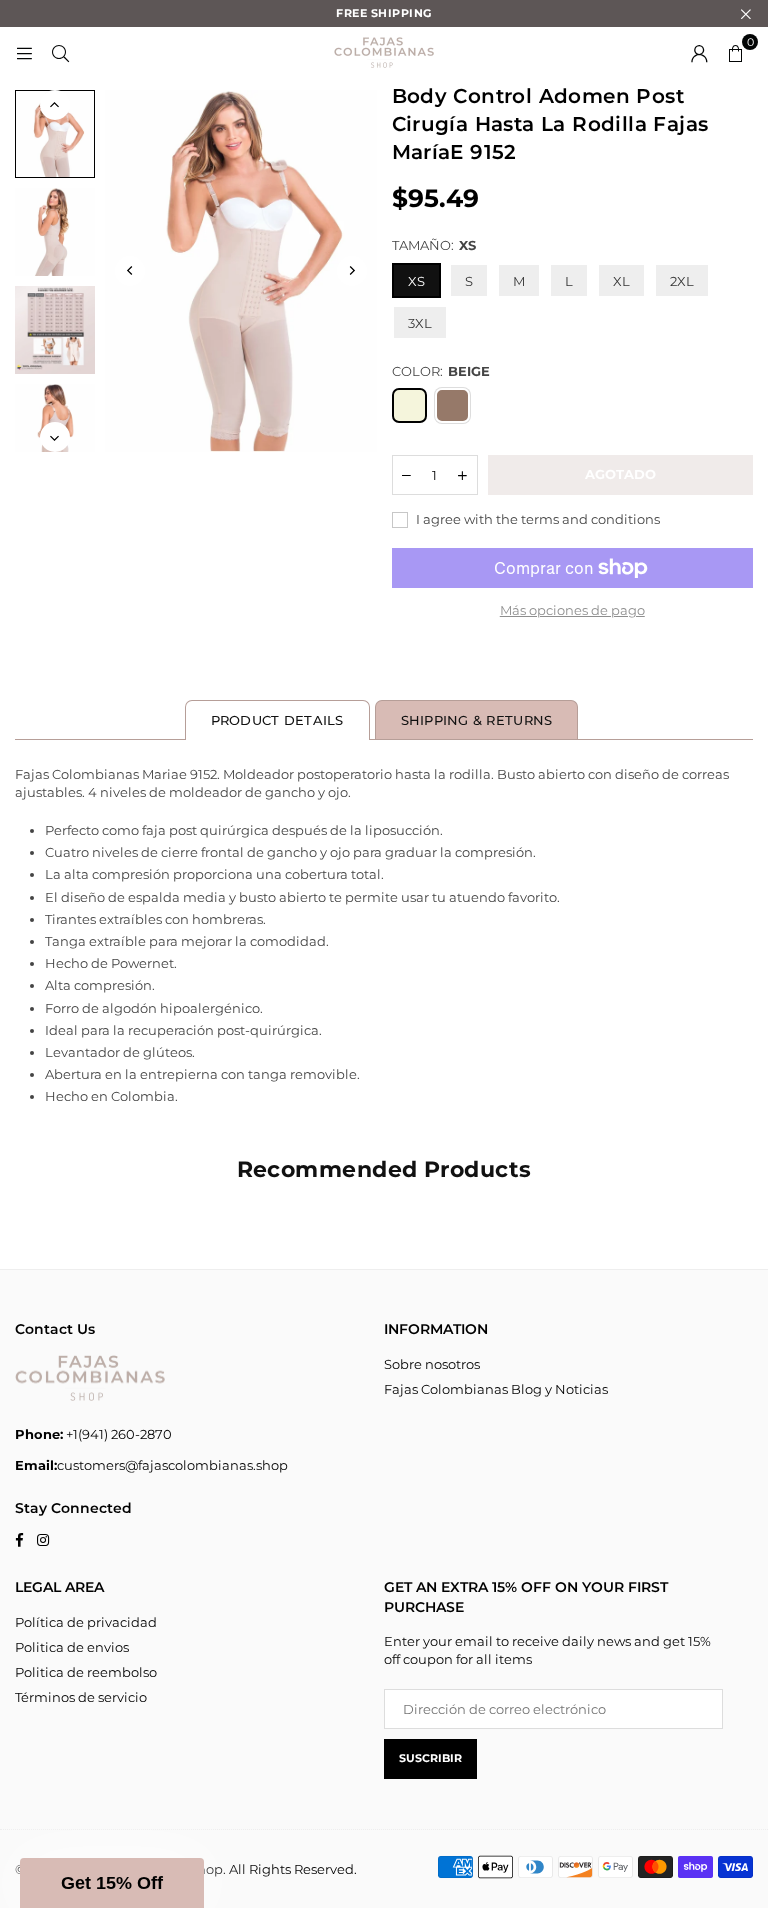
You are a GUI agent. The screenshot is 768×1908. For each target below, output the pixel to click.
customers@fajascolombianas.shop (151, 1465)
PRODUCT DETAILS (277, 720)
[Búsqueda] (60, 52)
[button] (735, 52)
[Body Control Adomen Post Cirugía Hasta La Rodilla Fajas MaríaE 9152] (55, 134)
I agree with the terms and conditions (536, 519)
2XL (682, 281)
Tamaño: (434, 245)
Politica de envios (72, 1647)
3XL (420, 323)
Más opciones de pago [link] (572, 610)
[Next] (352, 271)
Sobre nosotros (432, 1364)
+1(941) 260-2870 (93, 1434)
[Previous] (130, 271)
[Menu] (24, 52)
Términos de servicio (81, 1697)
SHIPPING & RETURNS (477, 720)
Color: (441, 371)
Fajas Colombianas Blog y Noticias (496, 1389)
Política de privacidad (86, 1622)
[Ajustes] (699, 52)
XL (621, 281)
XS (416, 281)
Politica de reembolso (86, 1672)
